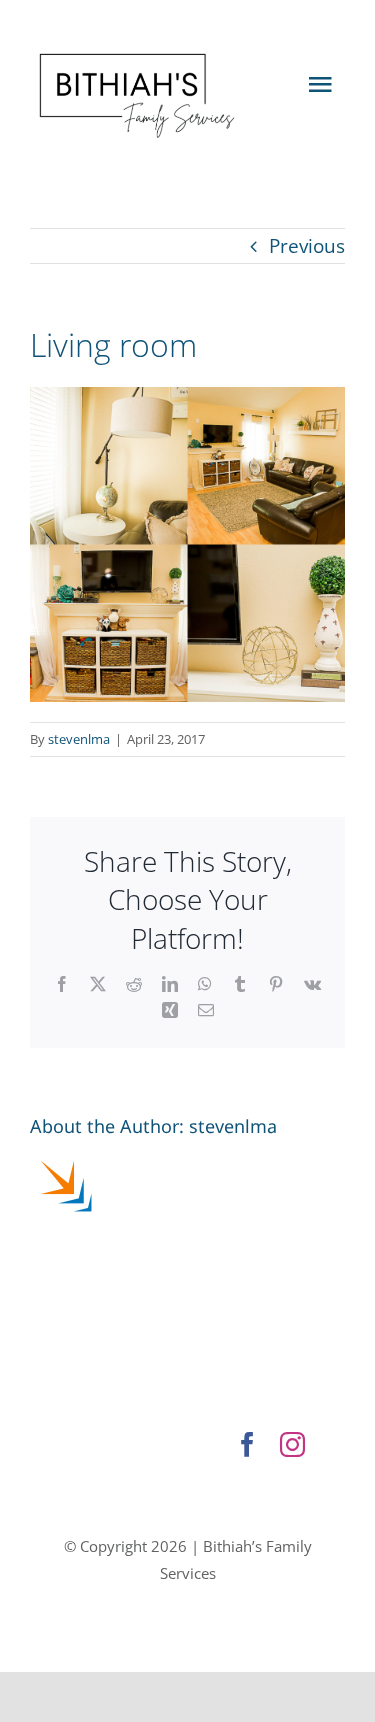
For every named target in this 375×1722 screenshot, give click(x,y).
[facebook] (247, 1444)
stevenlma (79, 739)
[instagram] (292, 1444)
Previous (307, 246)
